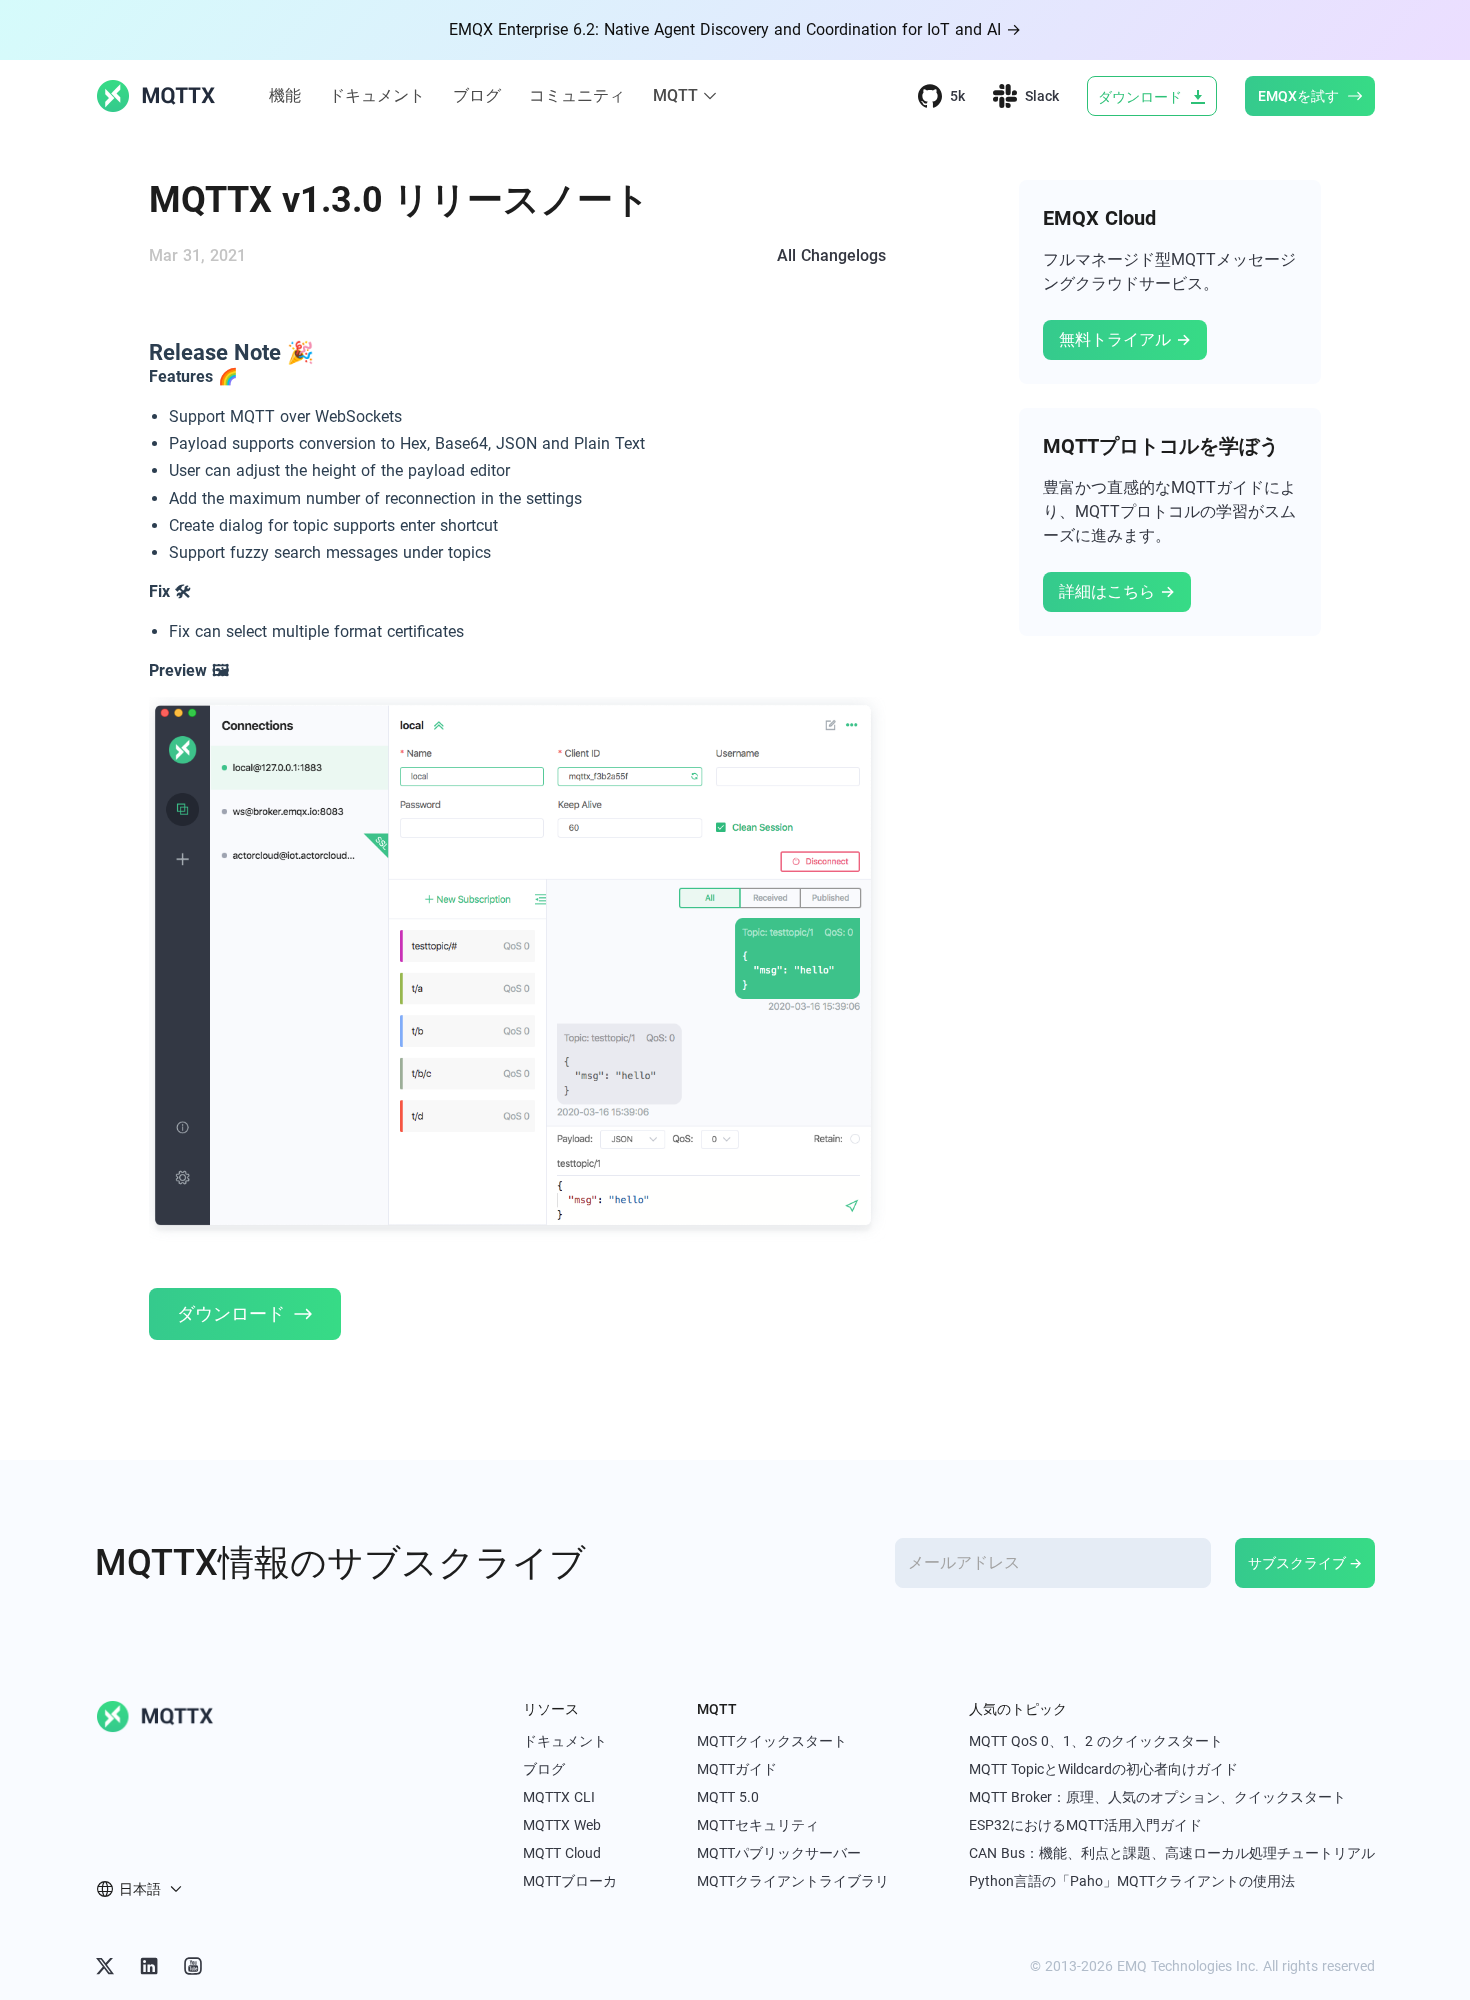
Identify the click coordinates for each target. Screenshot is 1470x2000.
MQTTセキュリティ (758, 1825)
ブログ (477, 95)
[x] (105, 1966)
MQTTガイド (737, 1769)
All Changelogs (831, 255)
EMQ (1132, 1966)
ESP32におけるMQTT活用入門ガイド (1085, 1825)
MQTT (675, 95)
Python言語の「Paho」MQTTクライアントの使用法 (1132, 1881)
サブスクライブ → (1305, 1563)
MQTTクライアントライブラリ (793, 1881)
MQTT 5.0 (728, 1797)
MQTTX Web (562, 1825)
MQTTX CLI (559, 1797)
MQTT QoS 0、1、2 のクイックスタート (1096, 1741)
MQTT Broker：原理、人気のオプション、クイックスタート (1157, 1797)
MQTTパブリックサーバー (779, 1853)
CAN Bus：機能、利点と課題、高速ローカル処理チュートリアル (1172, 1853)
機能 (285, 95)
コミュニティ (577, 95)
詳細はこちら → (1117, 591)
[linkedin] (149, 1966)
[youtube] (193, 1966)
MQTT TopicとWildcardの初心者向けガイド (1103, 1769)
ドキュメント (377, 95)
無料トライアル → (1125, 339)
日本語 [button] (140, 1889)
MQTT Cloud (562, 1853)
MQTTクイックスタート (772, 1741)
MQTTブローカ (570, 1881)
